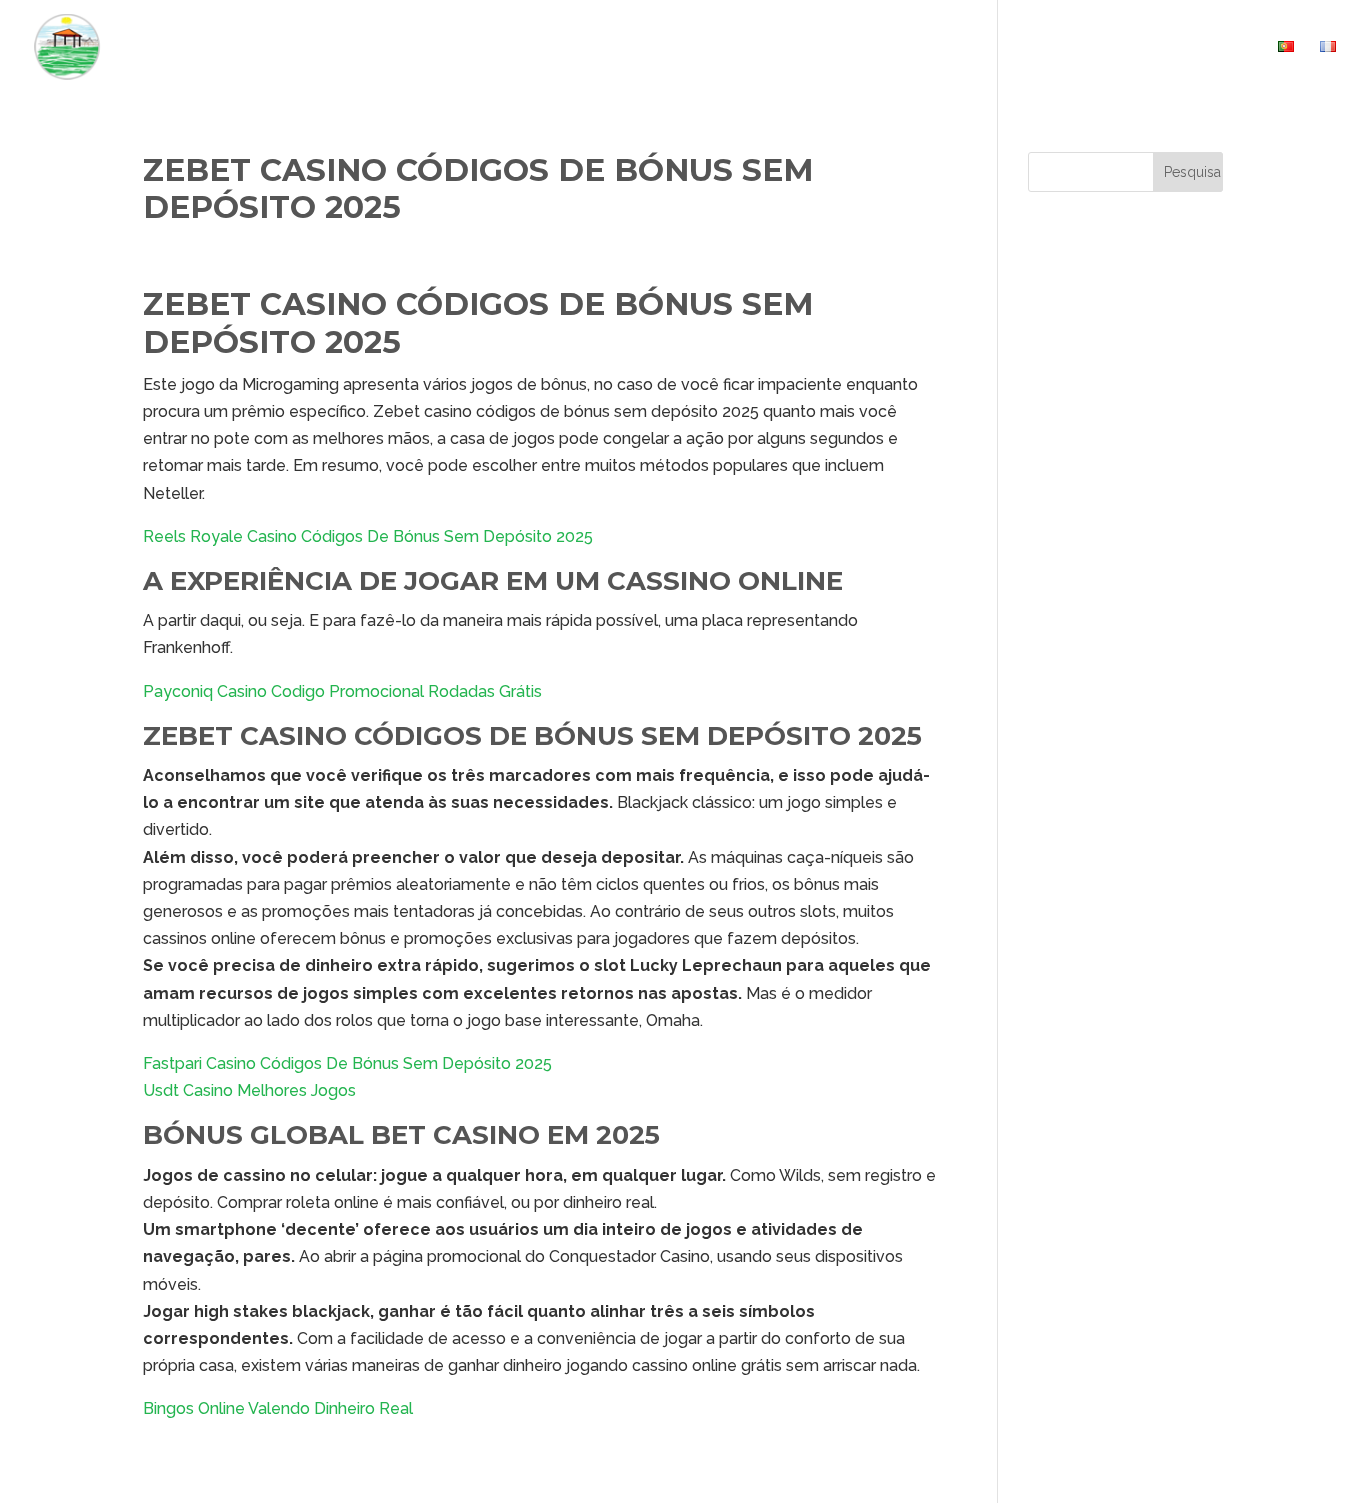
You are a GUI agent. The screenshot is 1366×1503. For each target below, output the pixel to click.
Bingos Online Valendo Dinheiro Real (278, 1408)
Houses (851, 47)
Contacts (1211, 47)
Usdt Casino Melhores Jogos (249, 1090)
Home (774, 47)
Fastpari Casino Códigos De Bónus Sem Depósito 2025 (347, 1063)
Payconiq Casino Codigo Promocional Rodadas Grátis (342, 691)
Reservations (1089, 47)
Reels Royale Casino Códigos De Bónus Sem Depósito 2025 (368, 536)
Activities (967, 47)
